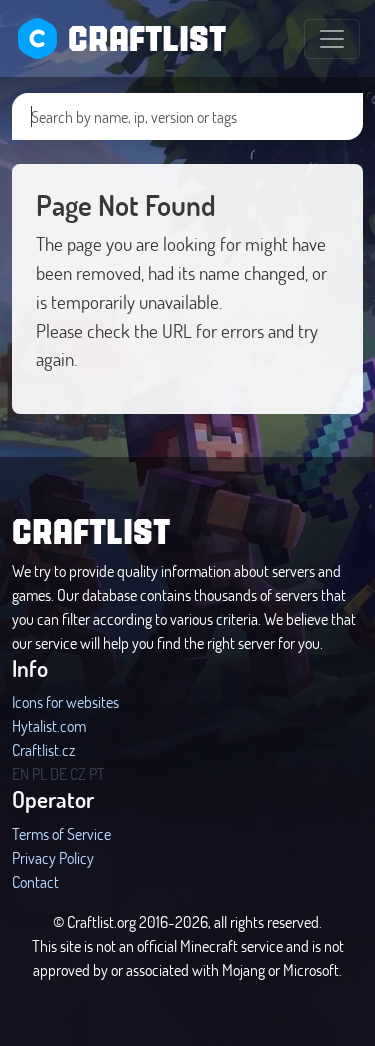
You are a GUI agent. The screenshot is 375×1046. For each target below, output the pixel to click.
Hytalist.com (49, 725)
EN (20, 773)
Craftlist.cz (43, 749)
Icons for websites (65, 701)
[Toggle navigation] (332, 39)
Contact (35, 881)
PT (97, 773)
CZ (78, 773)
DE (58, 773)
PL (39, 773)
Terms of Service (61, 833)
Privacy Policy (53, 857)
